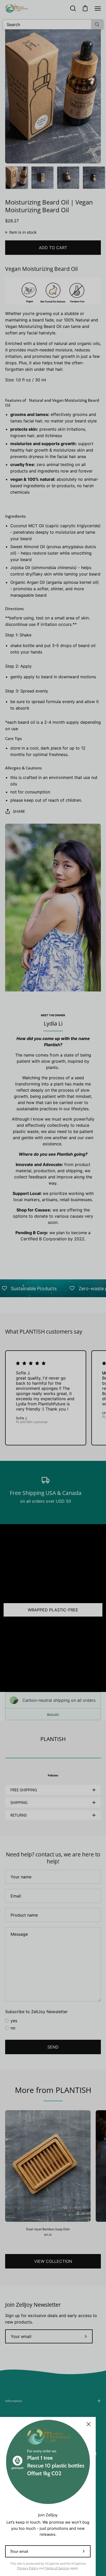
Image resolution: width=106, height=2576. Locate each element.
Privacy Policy (28, 2568)
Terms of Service (57, 2568)
